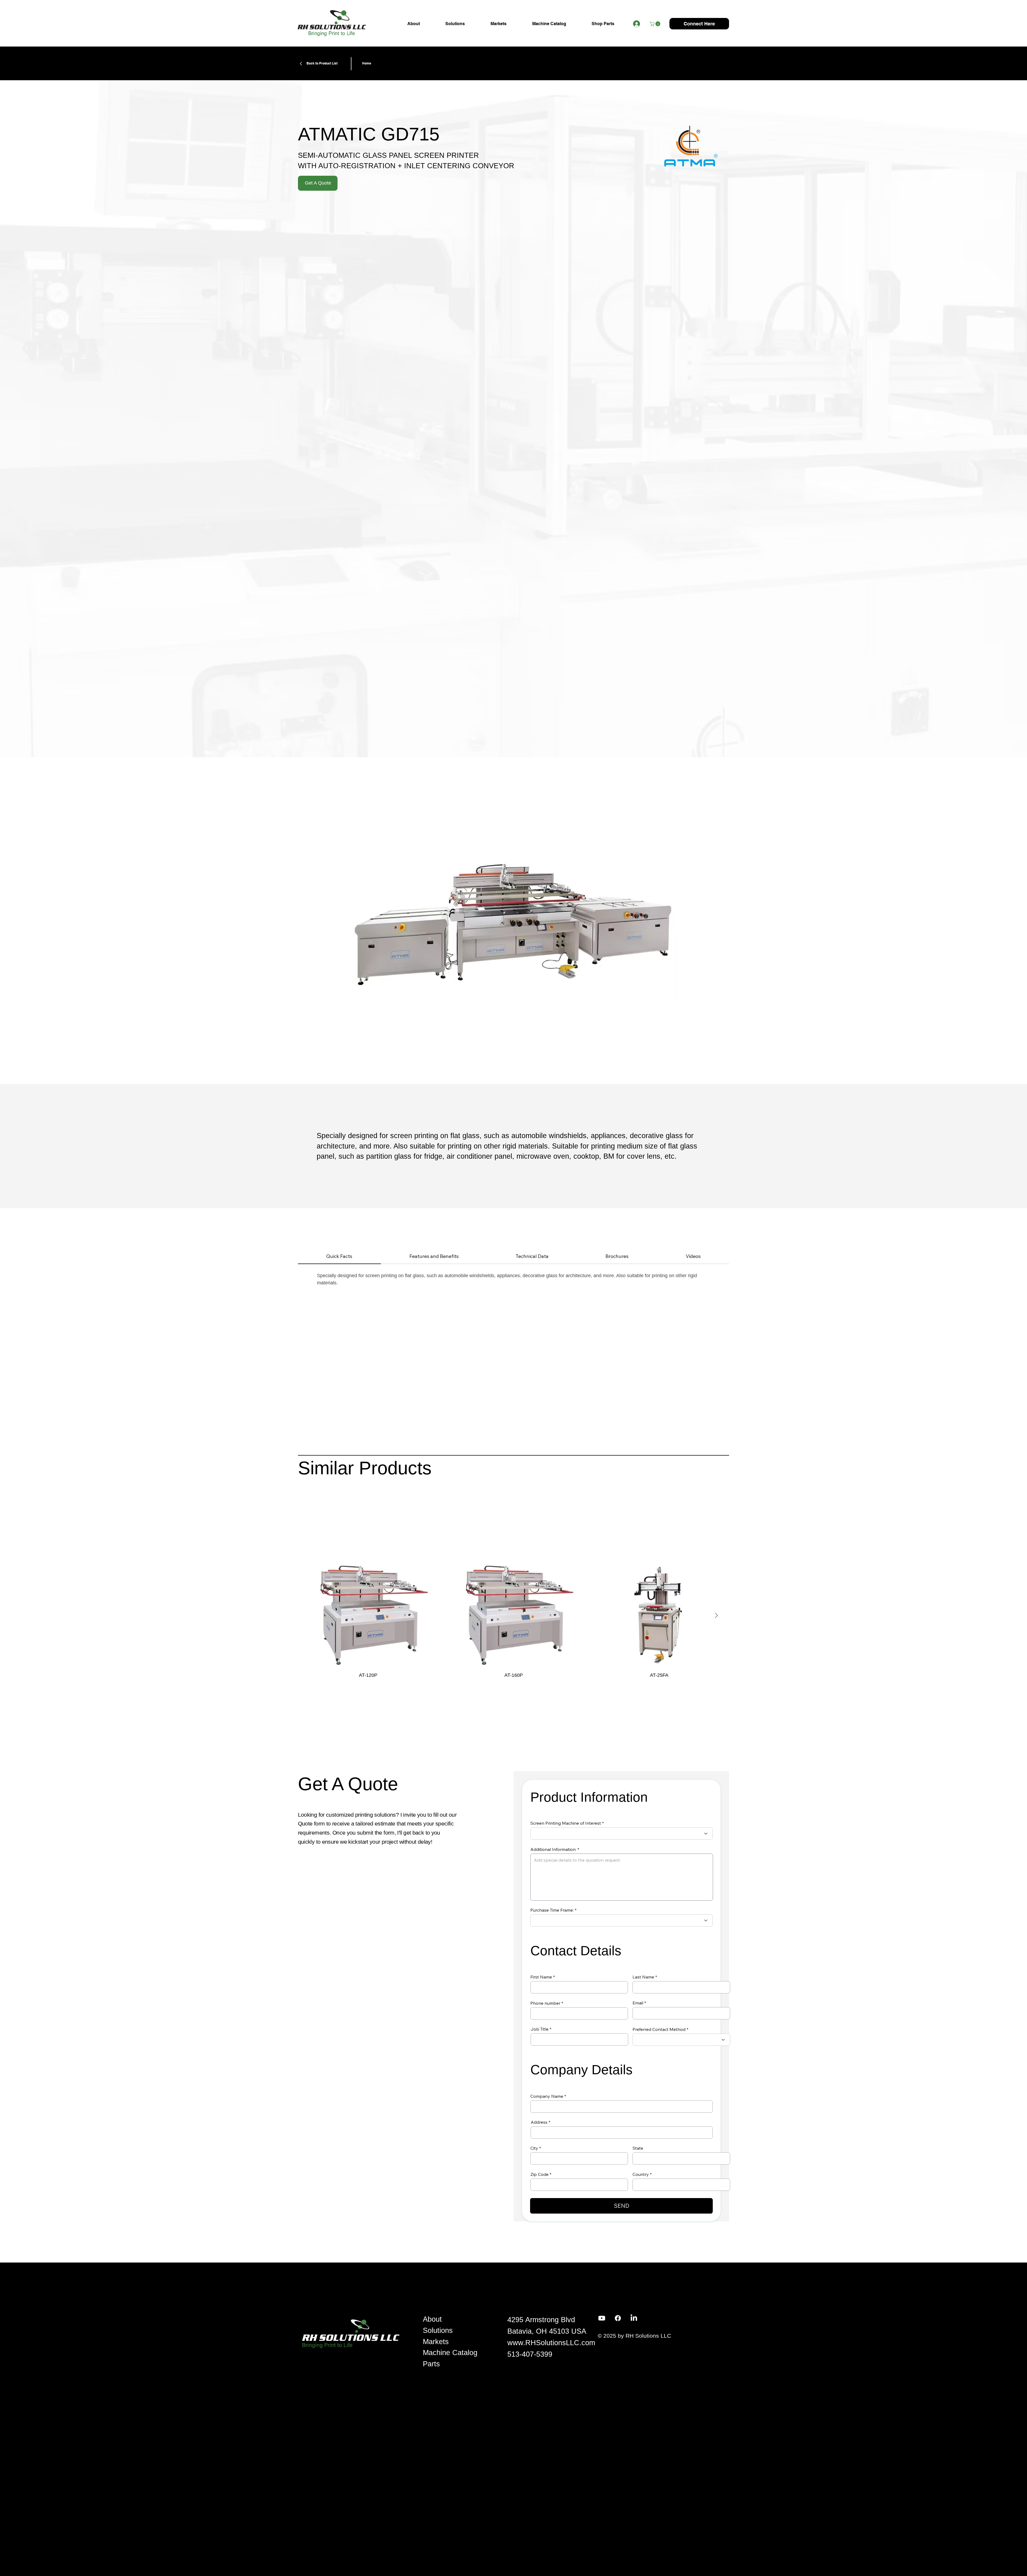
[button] (656, 24)
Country (641, 2174)
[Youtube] (602, 2318)
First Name (541, 1977)
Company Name (547, 2096)
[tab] (339, 1256)
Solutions (438, 2330)
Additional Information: (553, 1849)
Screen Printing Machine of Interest (566, 1823)
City (534, 2148)
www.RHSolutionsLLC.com (551, 2343)
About (432, 2319)
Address (539, 2122)
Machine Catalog (450, 2353)
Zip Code (539, 2174)
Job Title (540, 2029)
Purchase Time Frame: (552, 1910)
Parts (431, 2364)
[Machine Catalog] (494, 2353)
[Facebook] (618, 2318)
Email (638, 2003)
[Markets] (494, 2342)
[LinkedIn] (634, 2318)
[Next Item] (716, 1616)
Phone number (545, 2003)
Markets (436, 2342)
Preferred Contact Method (659, 2029)
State (638, 2148)
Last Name (643, 1977)
